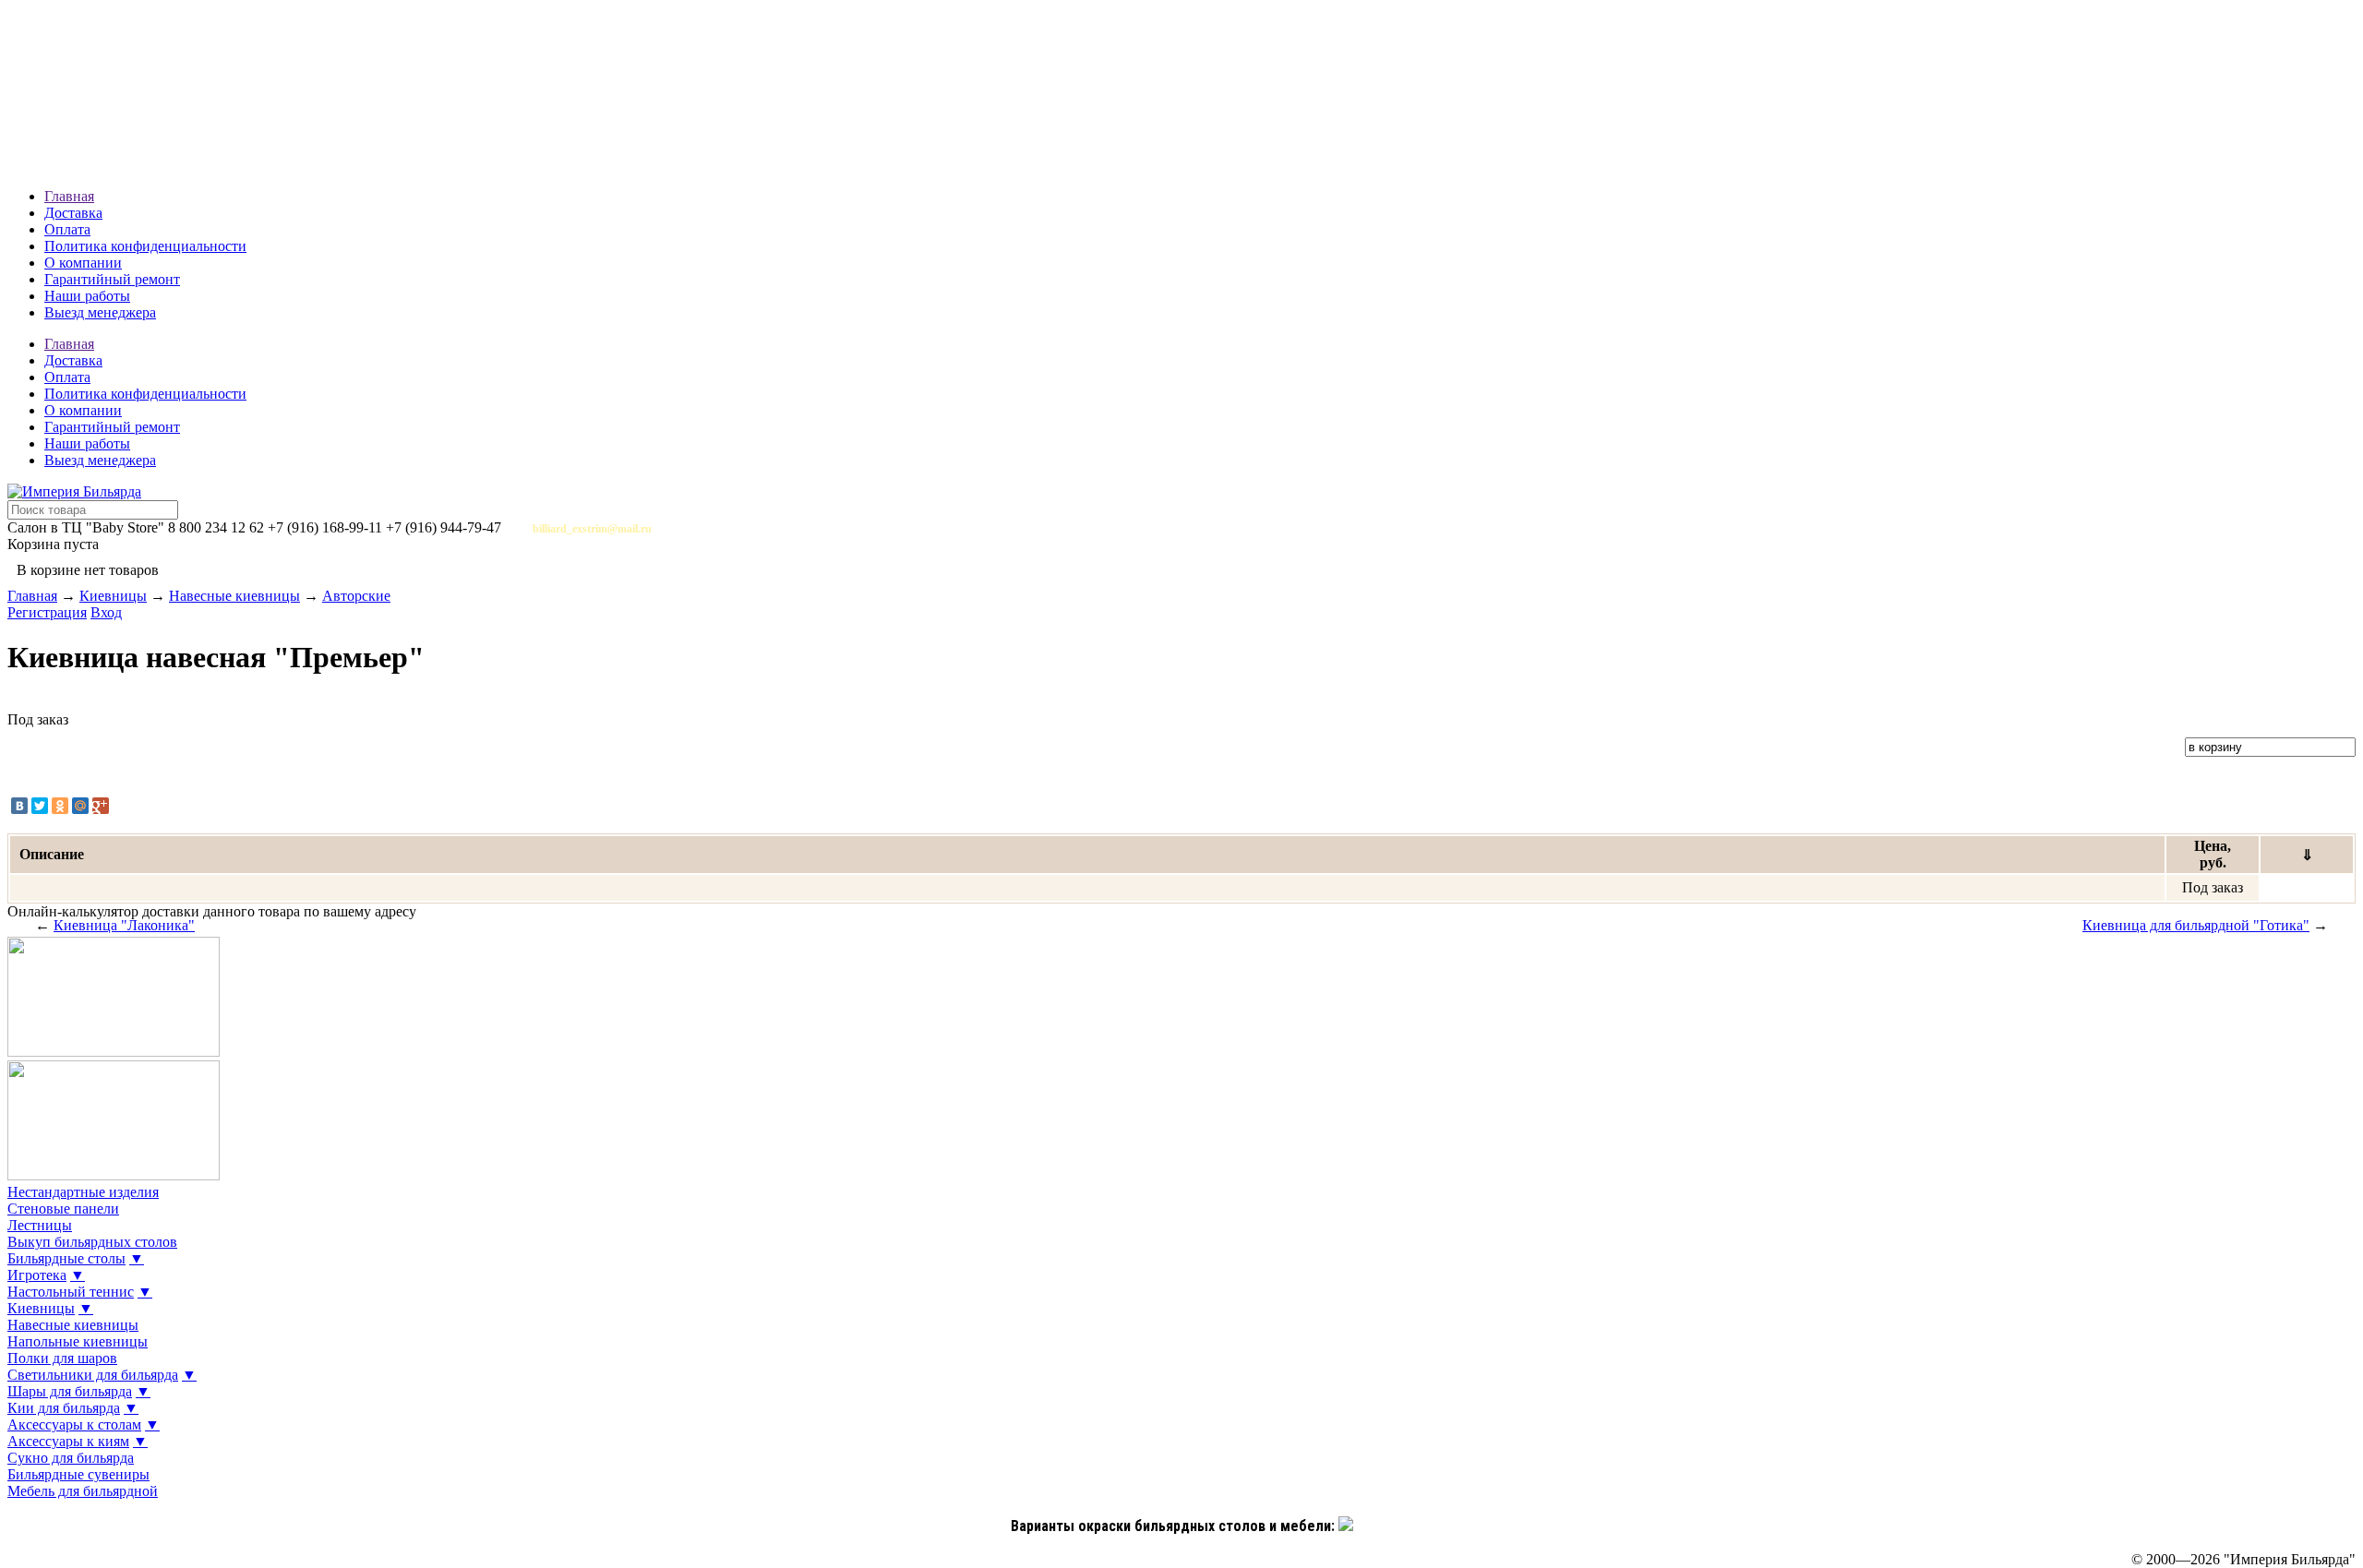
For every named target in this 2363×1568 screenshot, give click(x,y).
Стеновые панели (63, 1209)
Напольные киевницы (78, 1341)
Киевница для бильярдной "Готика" (2196, 925)
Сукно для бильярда (71, 1458)
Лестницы (40, 1225)
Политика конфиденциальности (145, 246)
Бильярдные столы (66, 1258)
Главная (69, 196)
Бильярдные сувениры (78, 1474)
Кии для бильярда (64, 1408)
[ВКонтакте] (19, 806)
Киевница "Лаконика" (124, 925)
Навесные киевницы (234, 596)
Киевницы (113, 596)
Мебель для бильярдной (83, 1491)
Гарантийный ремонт (112, 279)
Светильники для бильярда (93, 1375)
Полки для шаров (62, 1358)
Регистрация (47, 612)
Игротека (37, 1275)
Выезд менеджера (100, 312)
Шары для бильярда (70, 1391)
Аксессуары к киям (68, 1441)
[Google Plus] (101, 806)
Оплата (67, 229)
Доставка (73, 213)
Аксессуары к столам (74, 1424)
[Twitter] (40, 806)
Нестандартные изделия (83, 1192)
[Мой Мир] (80, 806)
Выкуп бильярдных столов (92, 1242)
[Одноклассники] (60, 806)
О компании (83, 263)
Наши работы (87, 296)
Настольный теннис (71, 1292)
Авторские (356, 596)
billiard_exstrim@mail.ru (592, 529)
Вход (106, 612)
